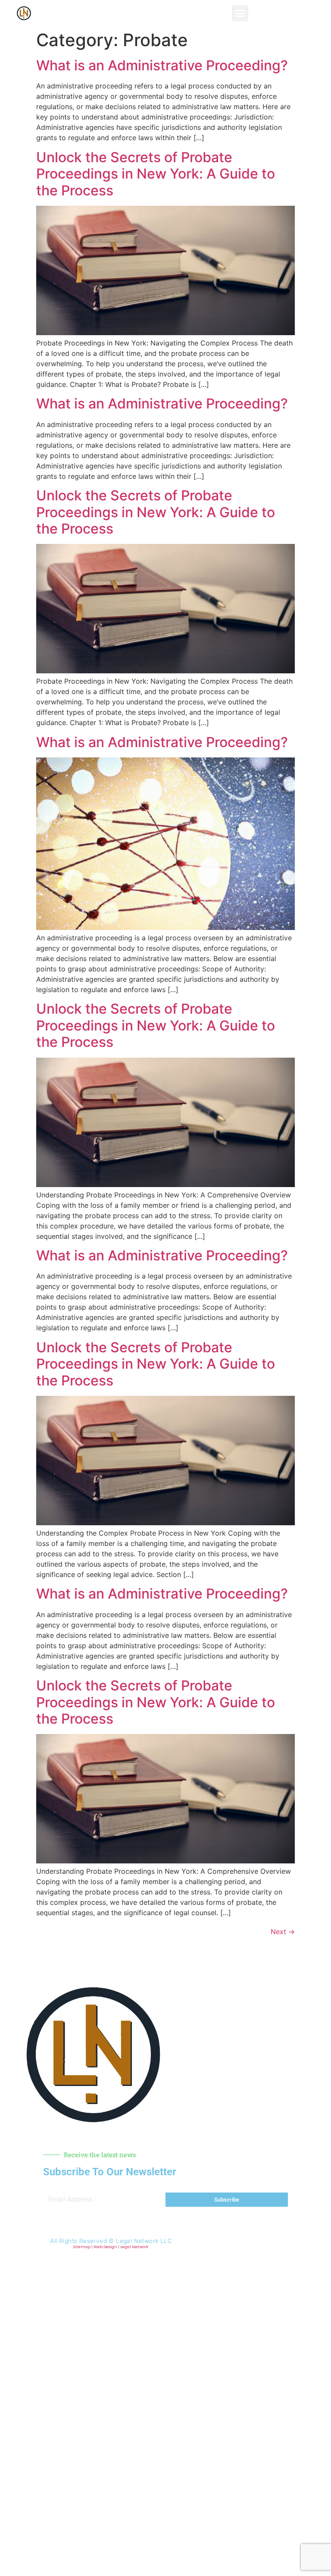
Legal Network (134, 2247)
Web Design (105, 2247)
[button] (240, 13)
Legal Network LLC (144, 2241)
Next (283, 1932)
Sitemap (82, 2247)
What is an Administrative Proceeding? (162, 65)
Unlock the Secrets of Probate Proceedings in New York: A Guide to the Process (156, 174)
